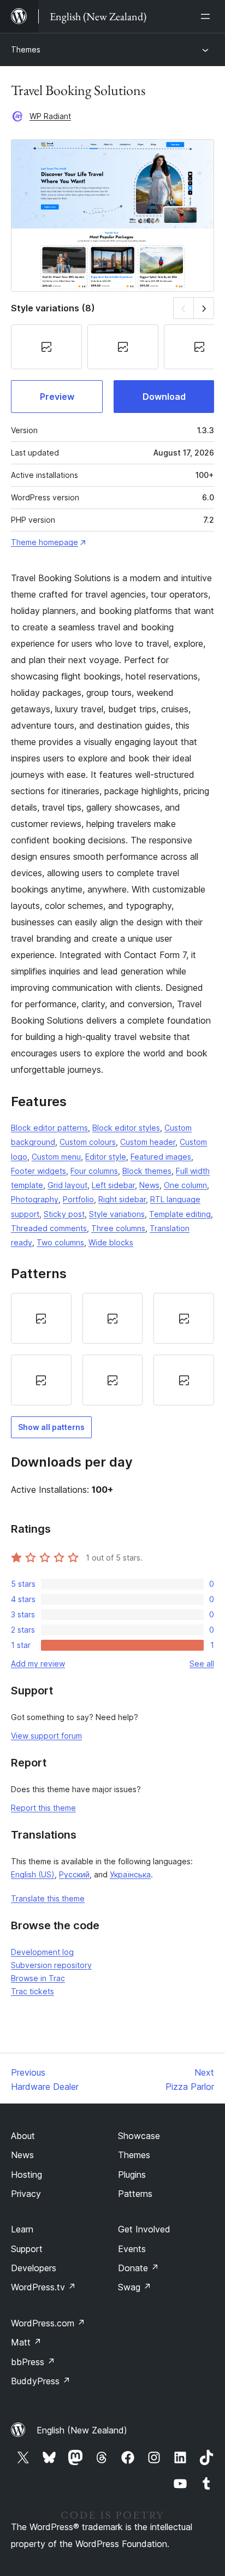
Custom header (148, 1142)
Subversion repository (51, 1965)
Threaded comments (49, 1228)
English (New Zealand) (82, 2430)
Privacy (26, 2194)
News (149, 1185)
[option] (41, 1318)
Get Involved (144, 2229)
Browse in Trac (38, 1978)
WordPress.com (48, 2323)
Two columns (60, 1242)
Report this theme (43, 1808)
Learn (22, 2229)
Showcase (139, 2136)
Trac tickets (32, 1991)
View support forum (46, 1736)
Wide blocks (111, 1242)
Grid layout (67, 1185)
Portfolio (78, 1199)
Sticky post (64, 1214)
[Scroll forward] (204, 308)
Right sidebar (122, 1199)
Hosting (26, 2175)
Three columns (118, 1228)
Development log (42, 1952)
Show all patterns (51, 1427)
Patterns (135, 2194)
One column (185, 1185)
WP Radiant (50, 116)
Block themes (147, 1171)
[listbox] (112, 1349)
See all (202, 1664)
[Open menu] (208, 16)
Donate (138, 2268)
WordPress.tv (43, 2287)
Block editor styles (126, 1128)
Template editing (180, 1214)
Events (132, 2249)
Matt (26, 2342)
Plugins (132, 2175)
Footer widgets (39, 1171)
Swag (135, 2287)
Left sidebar (113, 1185)
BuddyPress (41, 2381)
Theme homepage (45, 542)
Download (164, 397)
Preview (57, 397)
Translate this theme (48, 1898)
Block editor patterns (49, 1128)
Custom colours (88, 1142)
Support (27, 2249)
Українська (130, 1874)
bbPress (33, 2362)
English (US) (33, 1874)
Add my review (38, 1664)
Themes (26, 49)
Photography (35, 1199)
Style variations (117, 1214)
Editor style (106, 1157)
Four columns (94, 1171)
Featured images (161, 1157)
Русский (74, 1874)
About (23, 2136)
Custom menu (56, 1157)
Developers (34, 2268)
